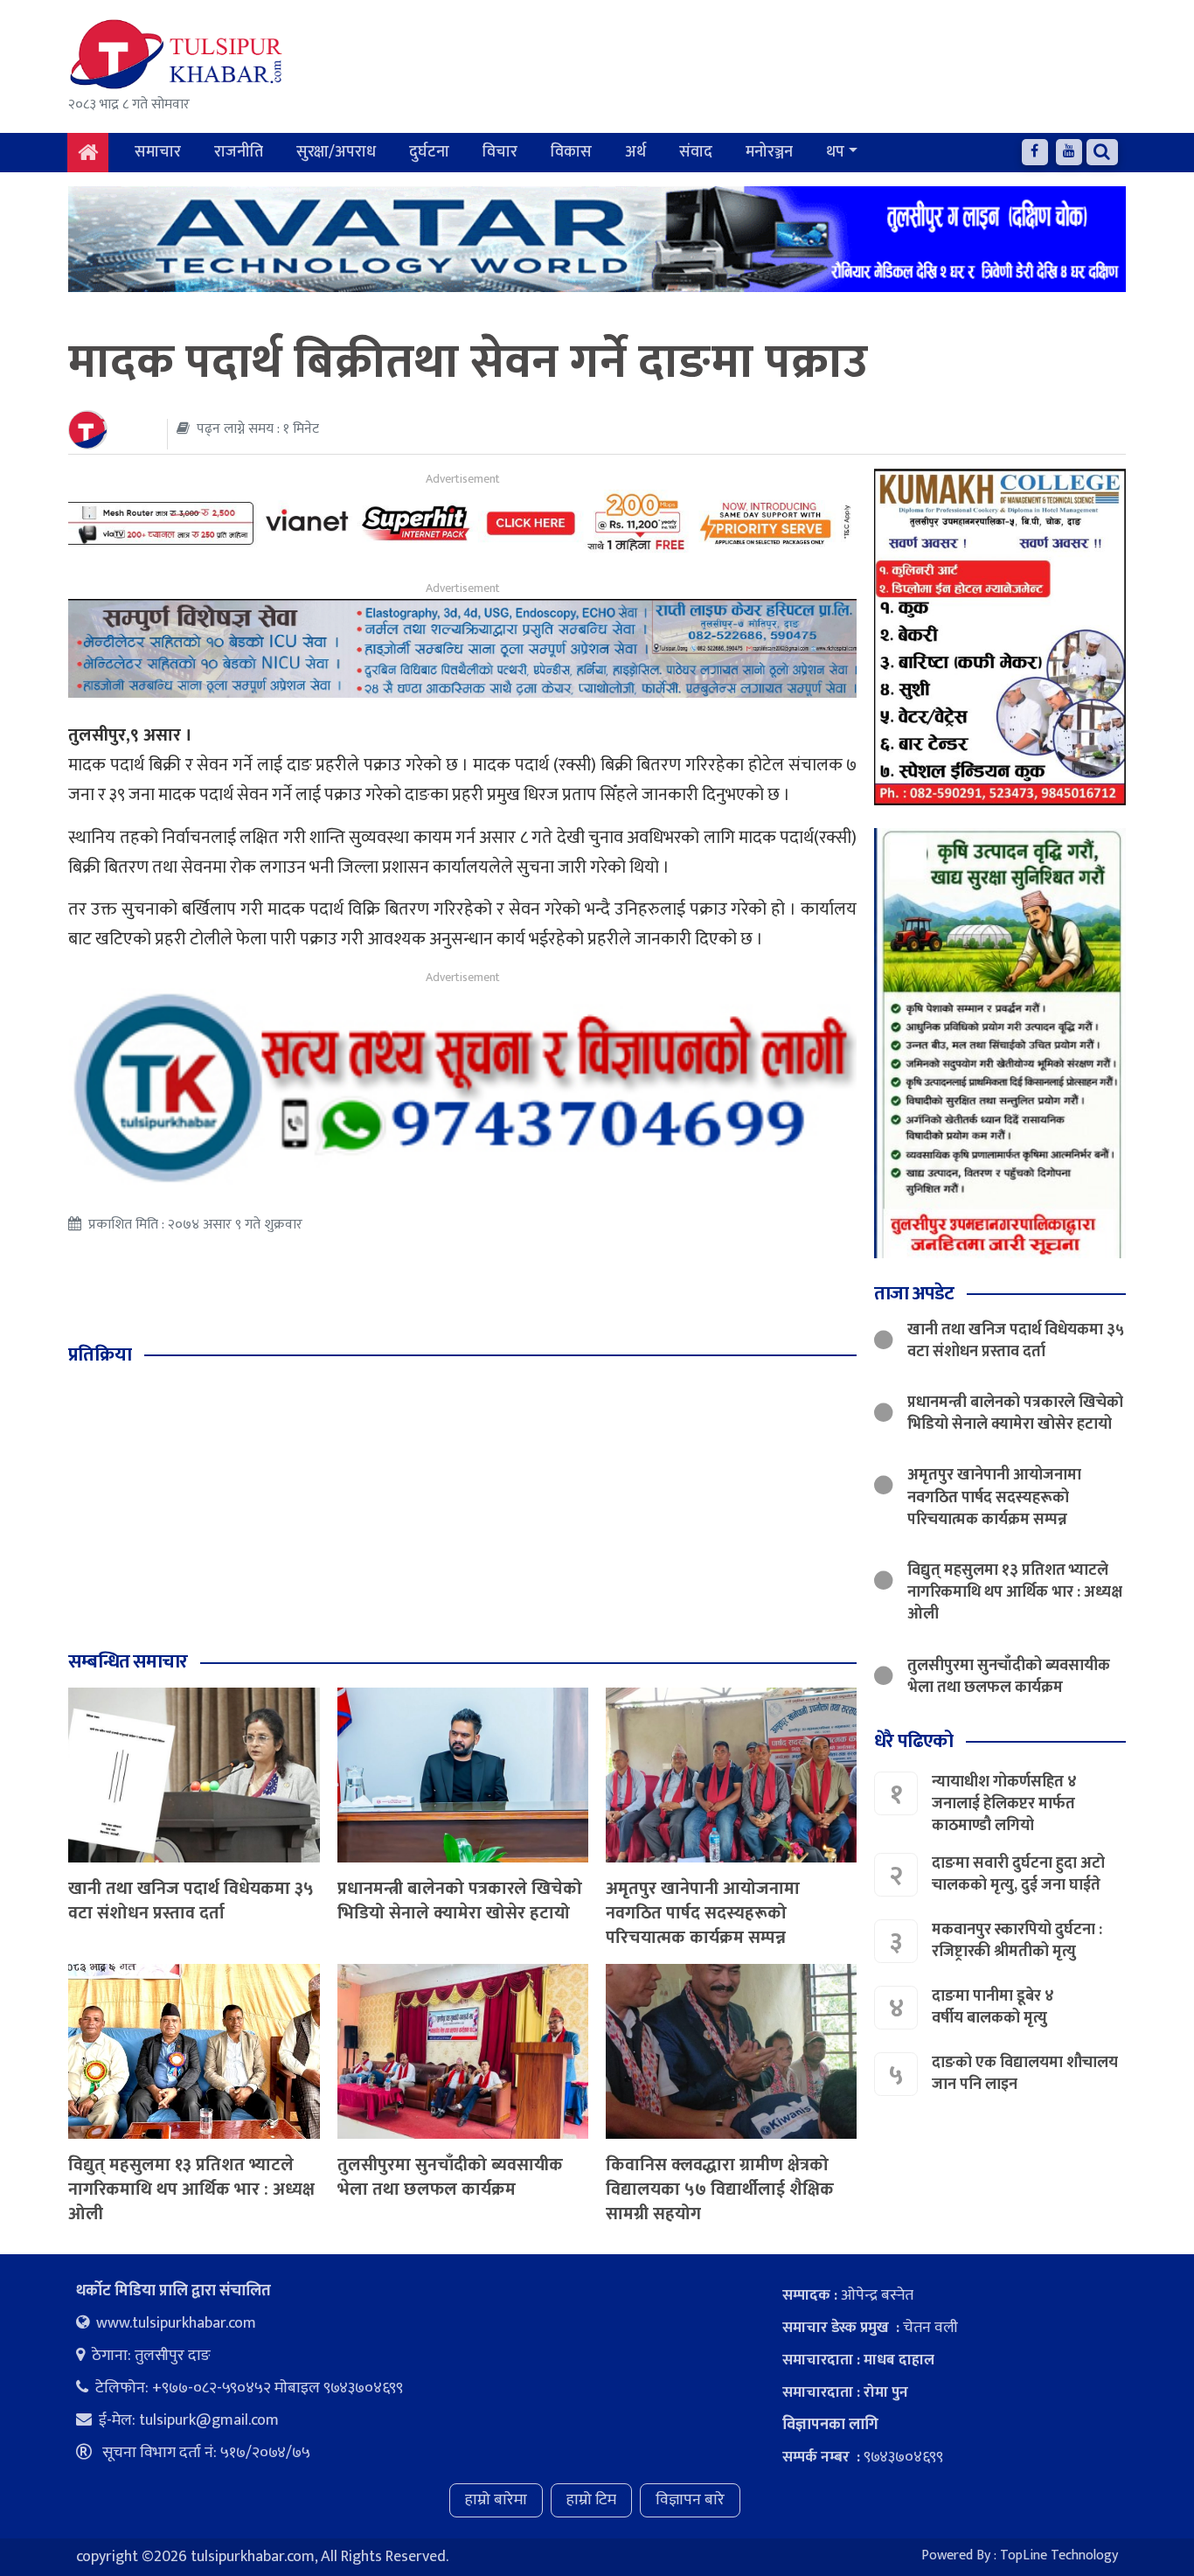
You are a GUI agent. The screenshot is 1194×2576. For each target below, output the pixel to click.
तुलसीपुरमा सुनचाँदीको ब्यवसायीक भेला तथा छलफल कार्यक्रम (450, 2177)
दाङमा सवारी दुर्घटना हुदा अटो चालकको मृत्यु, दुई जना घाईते (1018, 1874)
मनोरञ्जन (769, 152)
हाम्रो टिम (591, 2500)
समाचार (158, 152)
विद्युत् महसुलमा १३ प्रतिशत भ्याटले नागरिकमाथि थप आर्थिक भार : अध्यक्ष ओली (191, 2190)
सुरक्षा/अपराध (336, 152)
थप (835, 152)
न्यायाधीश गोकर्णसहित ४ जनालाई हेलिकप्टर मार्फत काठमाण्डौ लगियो (1004, 1803)
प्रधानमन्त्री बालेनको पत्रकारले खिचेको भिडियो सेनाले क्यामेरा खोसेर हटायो (460, 1901)
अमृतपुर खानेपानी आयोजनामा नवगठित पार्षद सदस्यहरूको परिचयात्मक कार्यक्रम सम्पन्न (703, 1913)
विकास (571, 152)
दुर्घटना (429, 152)
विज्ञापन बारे (690, 2500)
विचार (500, 152)
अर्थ (635, 152)
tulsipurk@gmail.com (209, 2420)
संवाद (696, 152)
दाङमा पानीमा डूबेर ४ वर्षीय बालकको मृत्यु (993, 2007)
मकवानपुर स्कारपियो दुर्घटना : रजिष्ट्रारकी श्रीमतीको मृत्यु (1017, 1941)
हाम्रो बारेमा (496, 2500)
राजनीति (239, 152)
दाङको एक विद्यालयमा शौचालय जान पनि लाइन (1025, 2074)
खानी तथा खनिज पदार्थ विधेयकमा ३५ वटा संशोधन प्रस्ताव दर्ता (191, 1901)
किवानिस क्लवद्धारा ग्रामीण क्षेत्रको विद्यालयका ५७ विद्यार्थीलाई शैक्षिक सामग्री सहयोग (720, 2190)
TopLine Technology (1059, 2555)
